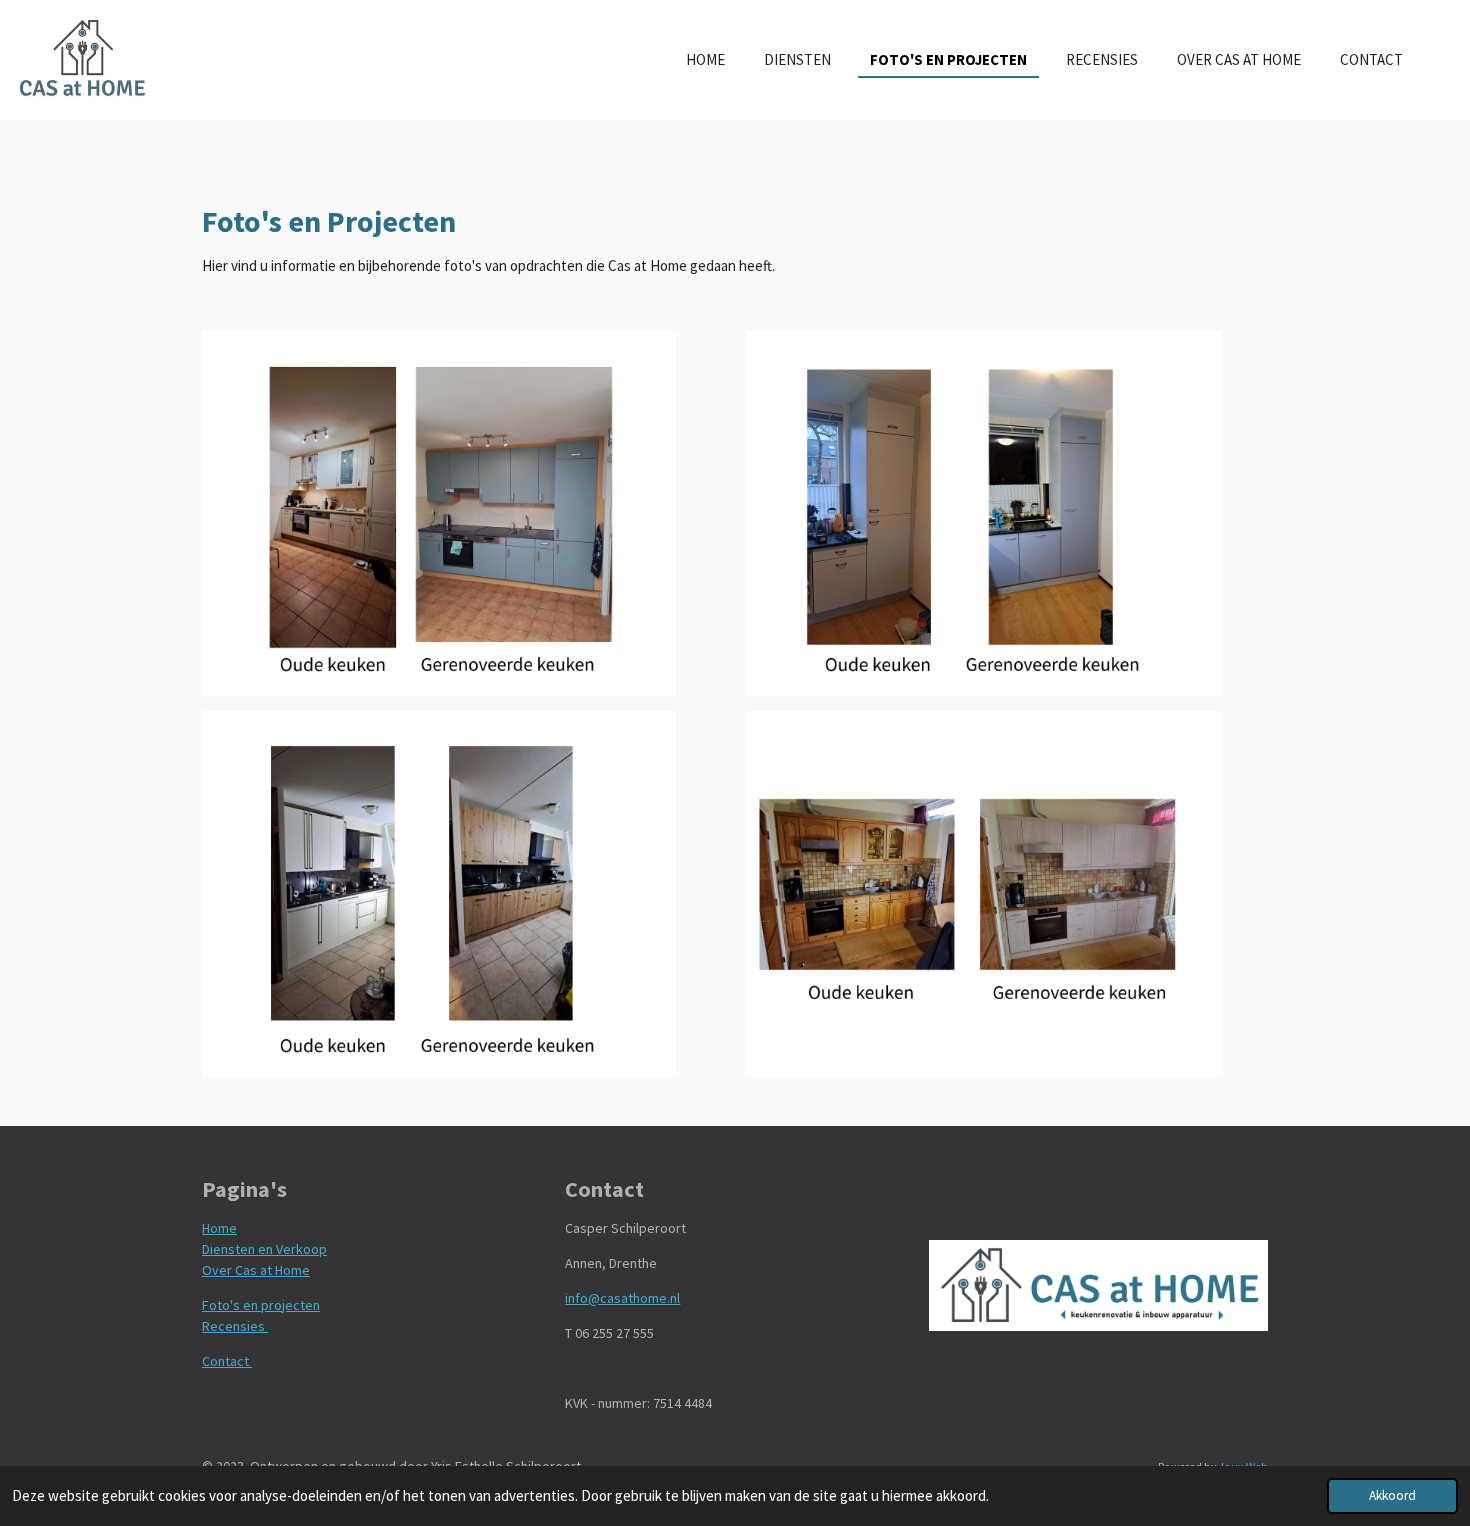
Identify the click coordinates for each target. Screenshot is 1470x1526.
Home (219, 1228)
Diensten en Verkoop (264, 1249)
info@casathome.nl (622, 1298)
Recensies (235, 1326)
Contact (227, 1361)
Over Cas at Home (256, 1270)
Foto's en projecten (261, 1305)
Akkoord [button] (1392, 1495)
